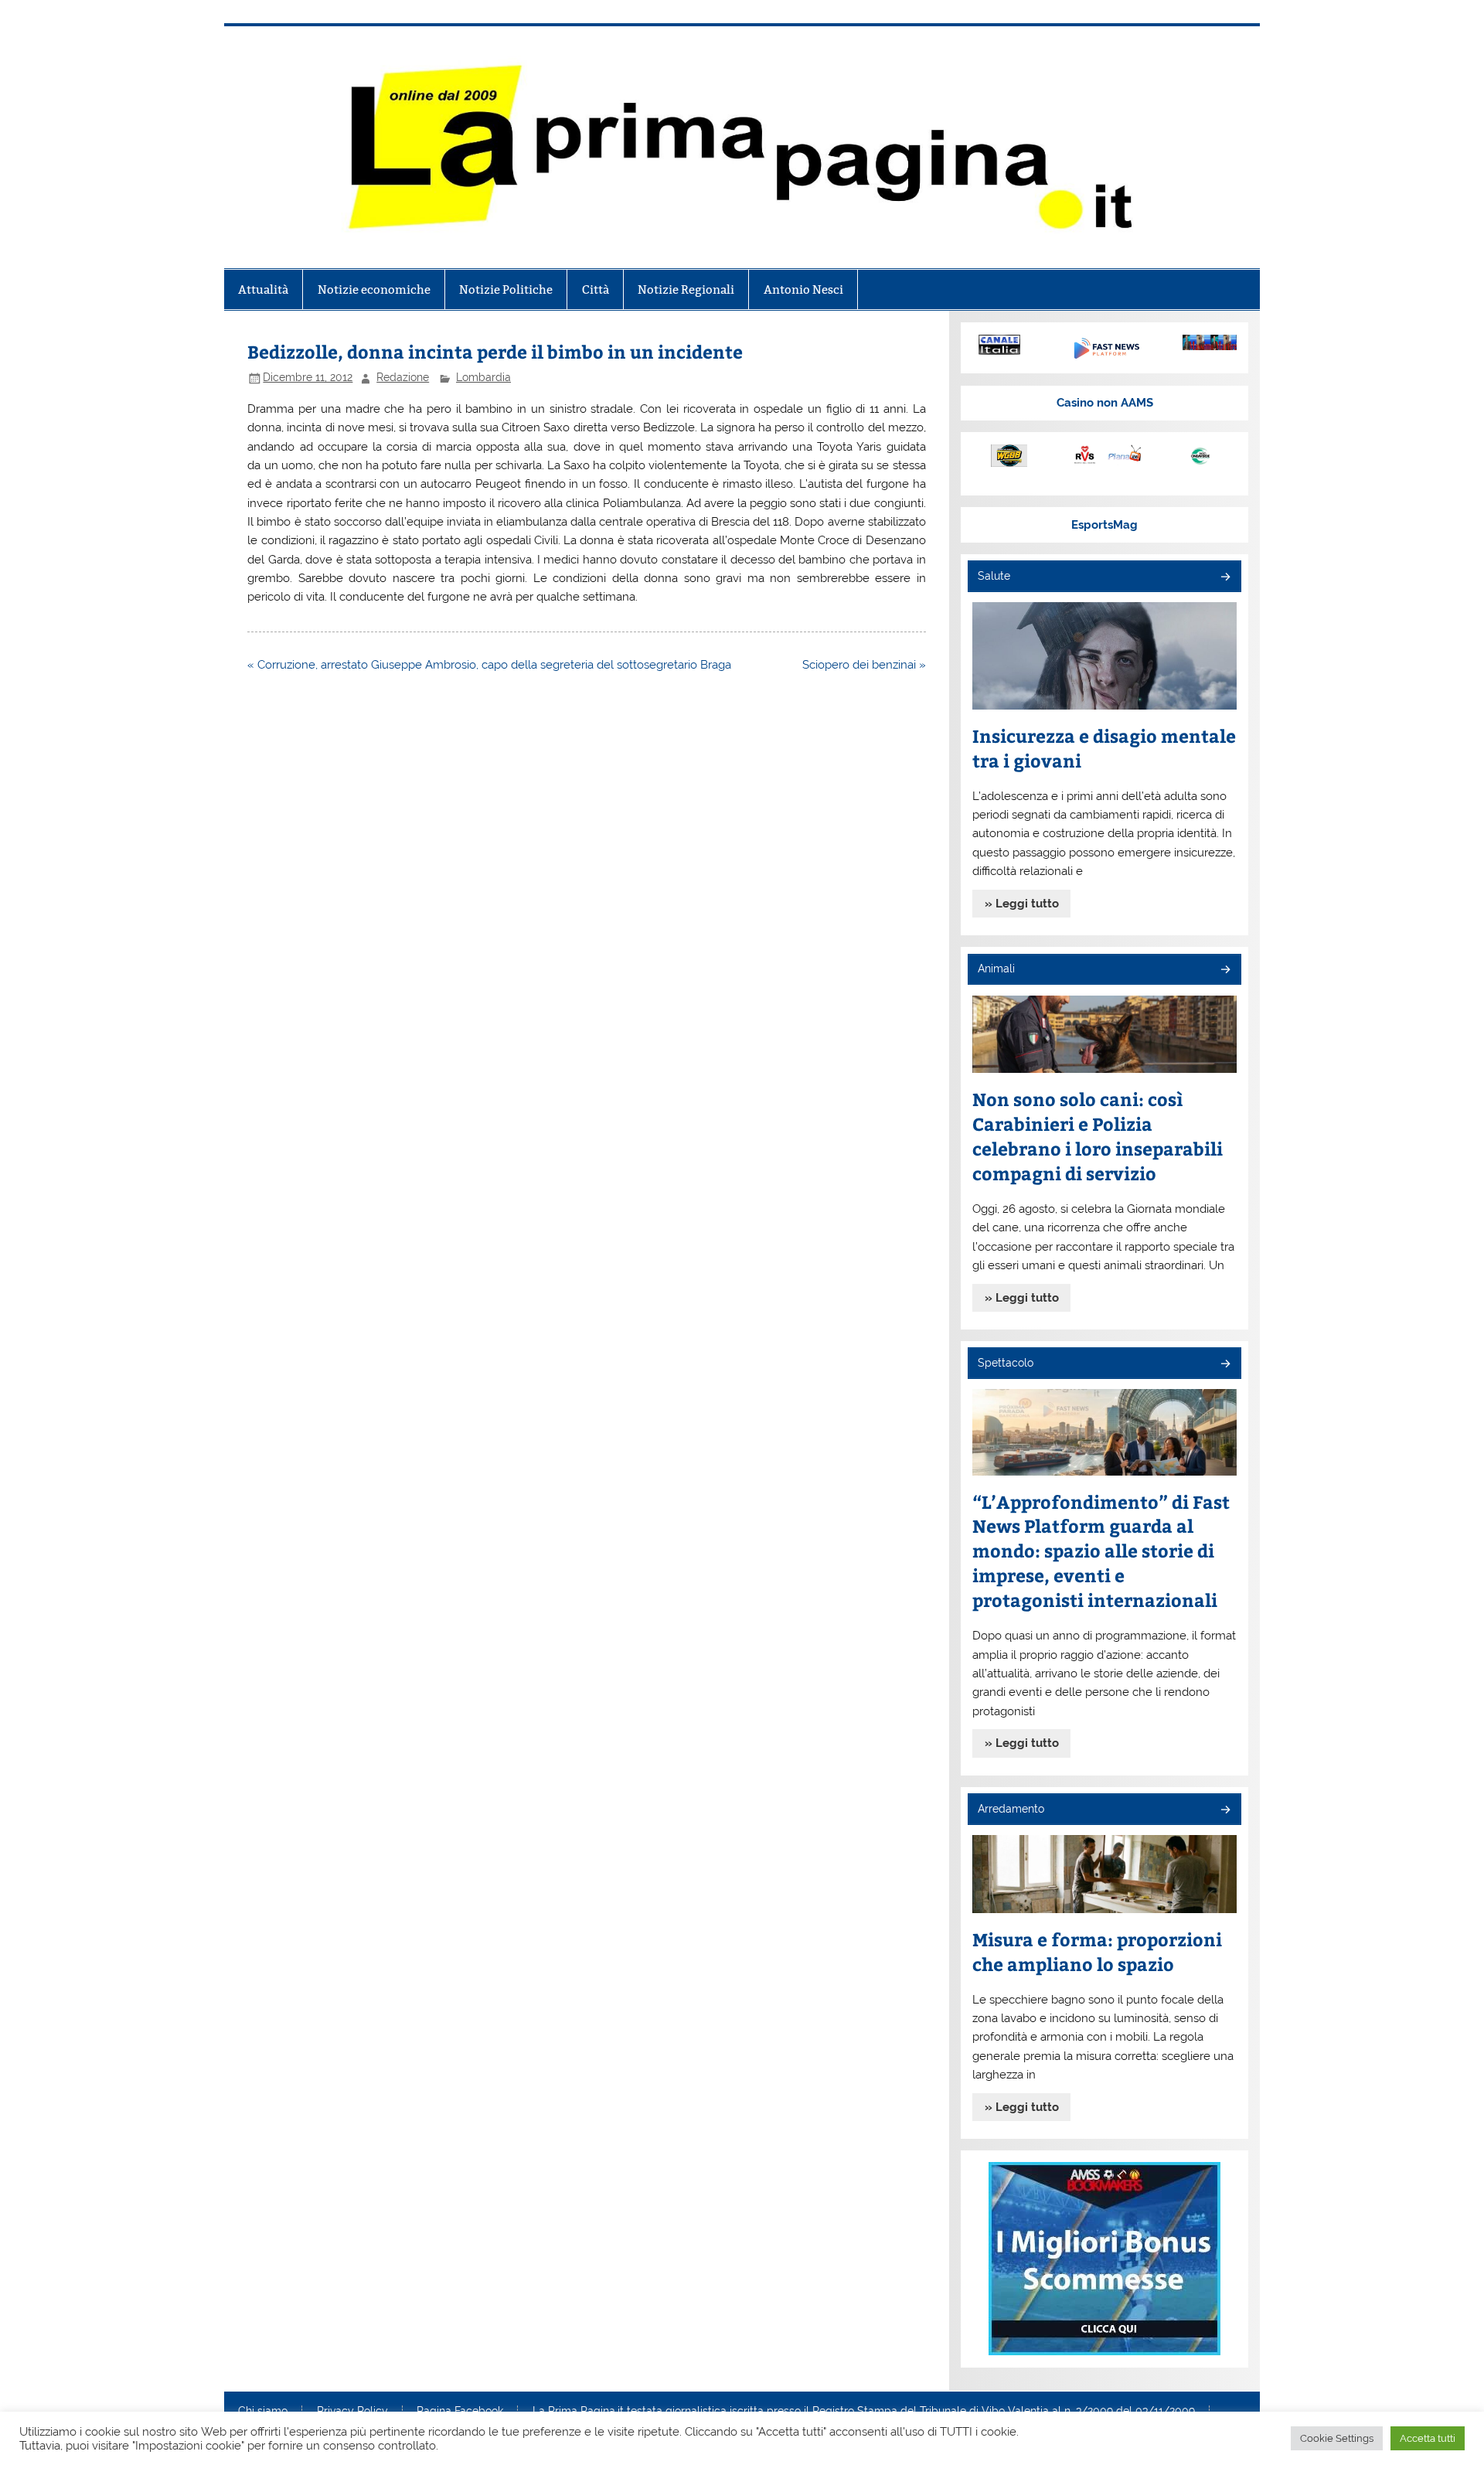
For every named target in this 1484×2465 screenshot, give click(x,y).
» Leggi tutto (1022, 904)
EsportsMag (1104, 525)
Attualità (263, 289)
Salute (994, 576)
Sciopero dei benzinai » (864, 665)
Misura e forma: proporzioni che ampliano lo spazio (1097, 1951)
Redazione (403, 377)
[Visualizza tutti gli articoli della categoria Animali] (1225, 970)
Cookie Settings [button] (1337, 2438)
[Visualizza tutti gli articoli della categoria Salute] (1225, 578)
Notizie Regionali (686, 289)
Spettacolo (1006, 1363)
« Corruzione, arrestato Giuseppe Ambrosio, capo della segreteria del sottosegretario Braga (489, 665)
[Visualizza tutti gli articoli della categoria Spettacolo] (1225, 1365)
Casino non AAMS (1105, 403)
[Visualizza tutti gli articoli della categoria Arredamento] (1225, 1811)
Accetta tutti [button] (1428, 2438)
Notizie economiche (374, 289)
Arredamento (1011, 1809)
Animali (996, 969)
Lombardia (483, 377)
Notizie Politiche (506, 289)
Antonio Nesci (803, 289)
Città (596, 289)
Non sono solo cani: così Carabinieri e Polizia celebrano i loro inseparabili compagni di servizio (1098, 1136)
